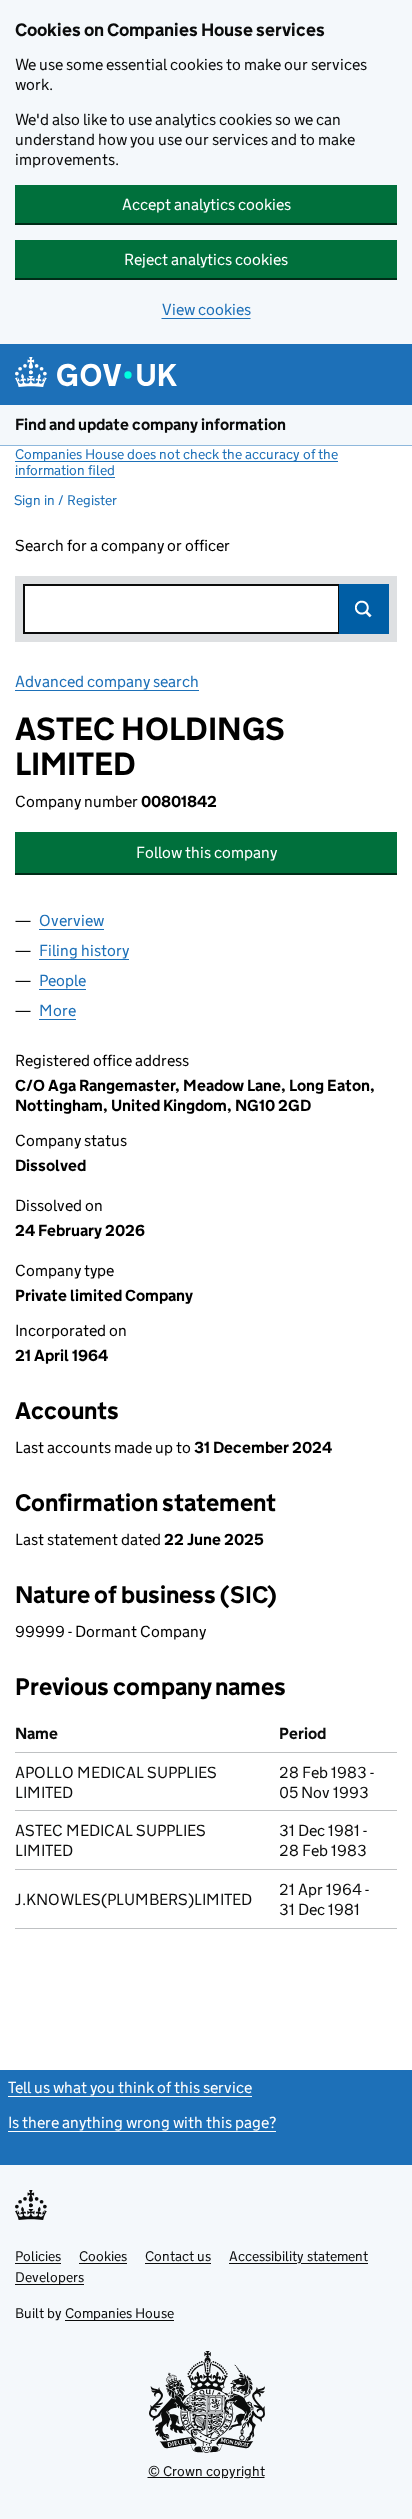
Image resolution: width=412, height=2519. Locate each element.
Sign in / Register (65, 500)
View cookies (206, 309)
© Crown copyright (206, 2471)
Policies (38, 2256)
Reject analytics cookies (206, 259)
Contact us (178, 2256)
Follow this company (206, 852)
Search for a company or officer (122, 545)
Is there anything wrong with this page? (142, 2122)
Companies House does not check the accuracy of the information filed (176, 462)
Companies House (119, 2313)
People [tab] (62, 980)
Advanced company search (107, 681)
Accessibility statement (298, 2256)
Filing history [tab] (84, 950)
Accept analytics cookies (206, 204)
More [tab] (57, 1010)
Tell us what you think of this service (130, 2087)
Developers (49, 2277)
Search (364, 609)
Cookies (103, 2256)
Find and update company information (150, 424)
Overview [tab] (71, 920)
